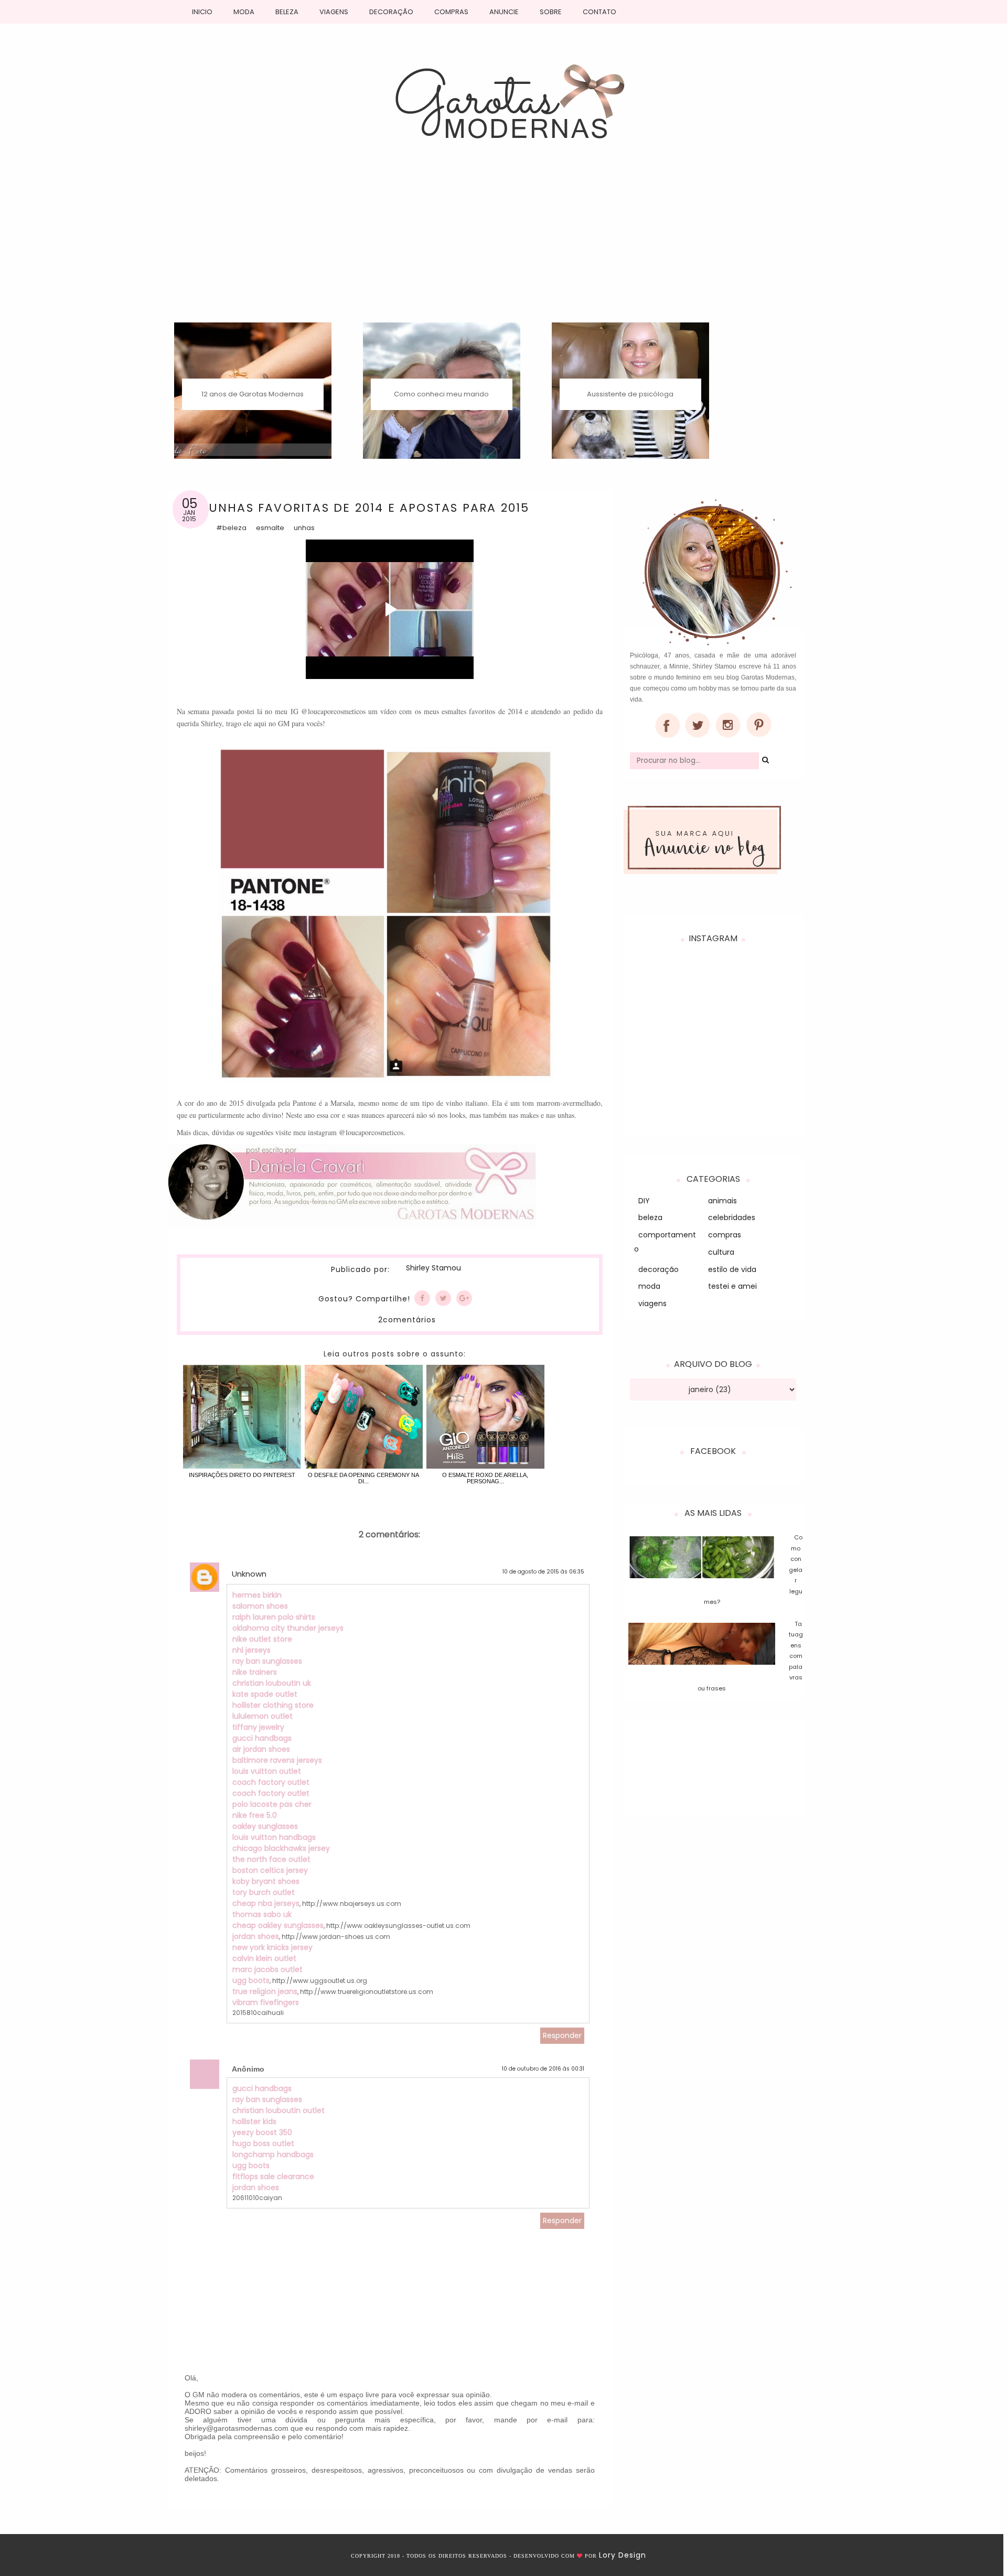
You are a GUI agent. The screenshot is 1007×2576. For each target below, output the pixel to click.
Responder (562, 2035)
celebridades (732, 1217)
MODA (244, 12)
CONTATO (599, 12)
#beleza (231, 528)
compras (725, 1235)
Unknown (249, 1574)
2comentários (407, 1320)
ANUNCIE (504, 12)
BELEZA (287, 12)
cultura (721, 1252)
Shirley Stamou (433, 1268)
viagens (652, 1303)
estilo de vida (732, 1269)
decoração (658, 1269)
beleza (650, 1217)
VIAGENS (334, 12)
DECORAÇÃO (391, 12)
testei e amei (732, 1286)
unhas (304, 528)
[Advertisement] (504, 244)
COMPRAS (451, 12)
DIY (644, 1201)
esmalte (270, 528)
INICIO (202, 12)
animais (722, 1201)
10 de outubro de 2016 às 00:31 (543, 2069)
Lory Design (623, 2555)
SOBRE (551, 12)
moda (649, 1286)
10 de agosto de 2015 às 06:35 (543, 1572)
